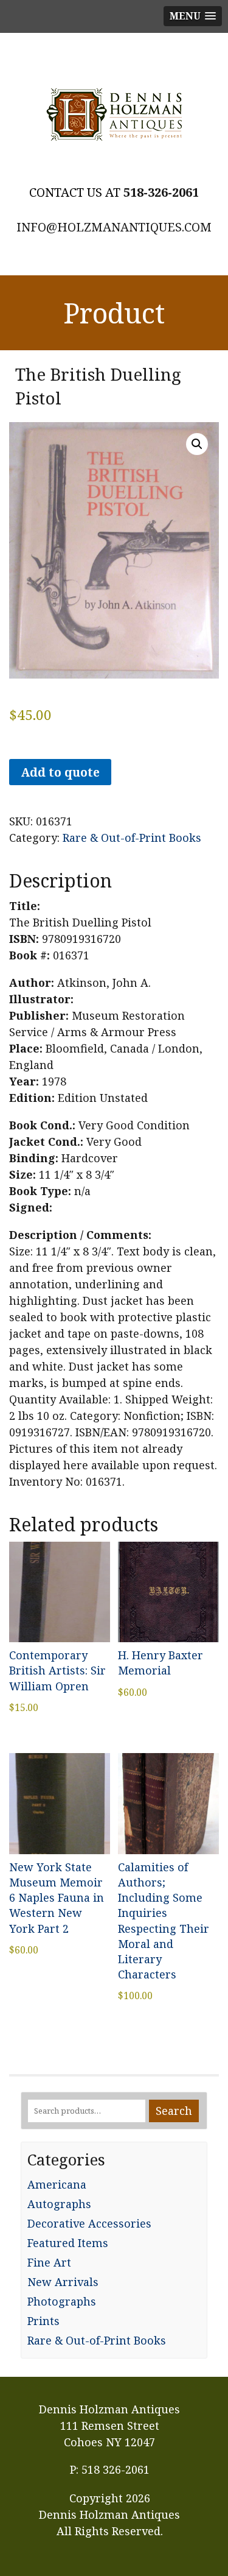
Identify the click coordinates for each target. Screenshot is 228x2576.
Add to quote (60, 772)
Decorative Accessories (89, 2223)
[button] (197, 444)
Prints (43, 2321)
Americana (57, 2184)
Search (174, 2111)
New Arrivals (63, 2282)
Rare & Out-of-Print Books (132, 838)
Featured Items (68, 2243)
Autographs (59, 2204)
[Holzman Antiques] (114, 115)
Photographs (62, 2301)
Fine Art (49, 2262)
